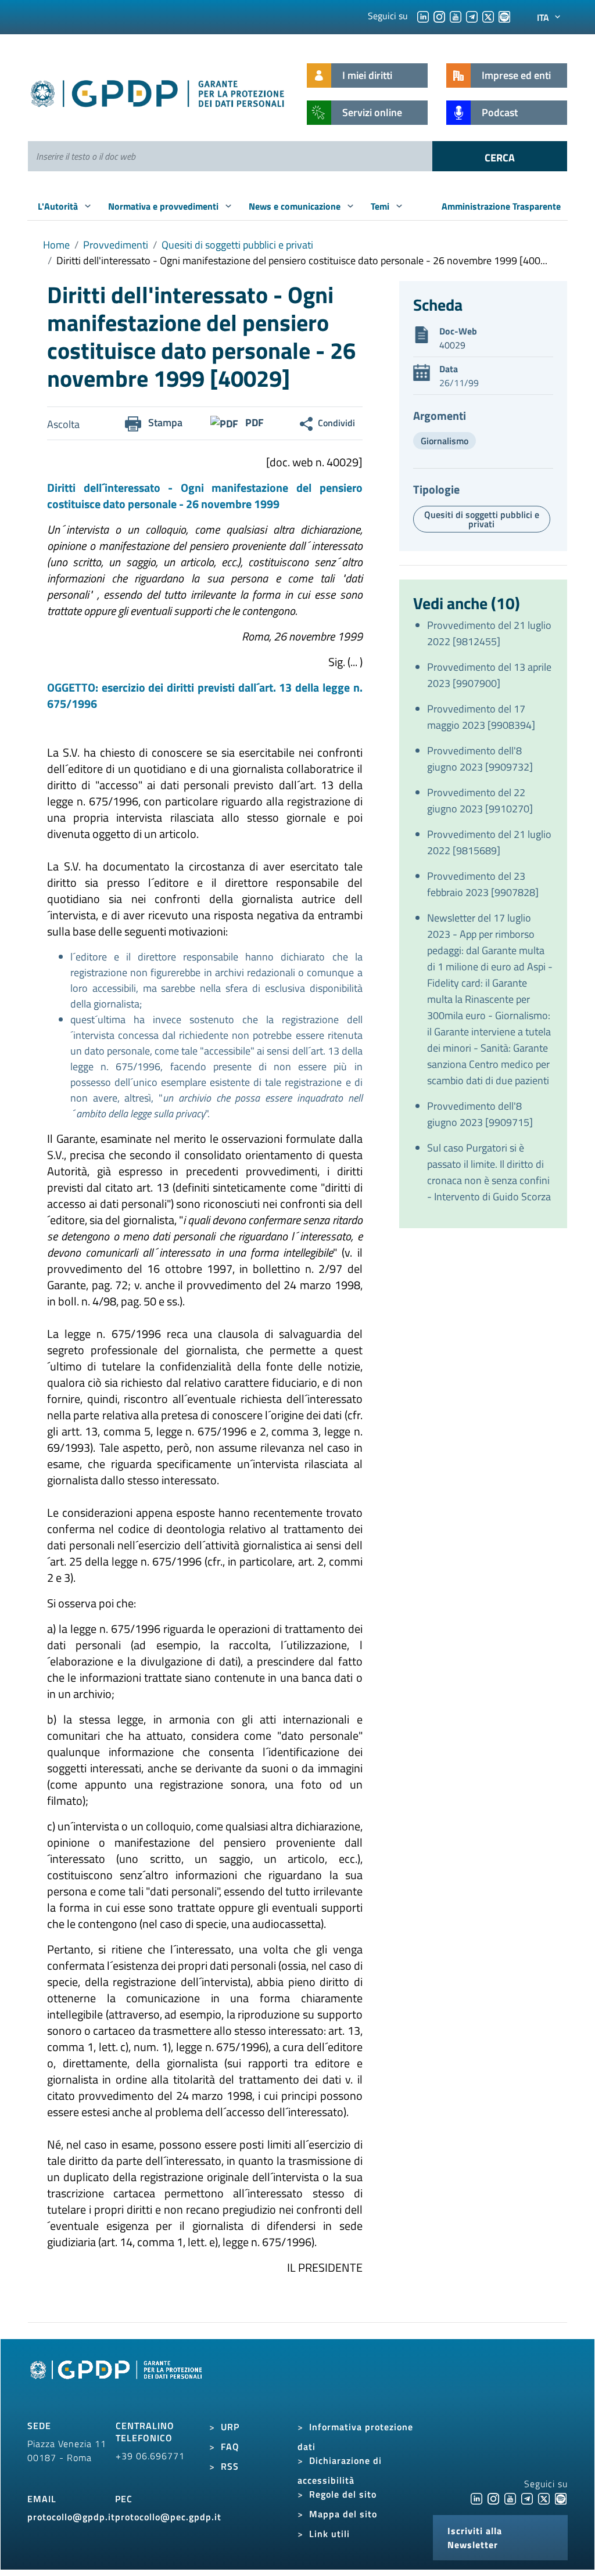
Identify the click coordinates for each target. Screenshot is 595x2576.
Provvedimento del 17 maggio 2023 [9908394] (481, 717)
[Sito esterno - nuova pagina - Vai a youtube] (510, 2498)
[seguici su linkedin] (423, 16)
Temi (381, 206)
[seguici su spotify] (504, 16)
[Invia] (500, 156)
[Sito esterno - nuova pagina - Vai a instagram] (493, 2498)
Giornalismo (445, 441)
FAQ (230, 2447)
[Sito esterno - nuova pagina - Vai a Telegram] (527, 2498)
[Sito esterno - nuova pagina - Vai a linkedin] (476, 2498)
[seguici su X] (488, 16)
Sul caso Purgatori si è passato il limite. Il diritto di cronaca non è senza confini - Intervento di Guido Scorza (489, 1172)
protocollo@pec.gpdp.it (168, 2517)
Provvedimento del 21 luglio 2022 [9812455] (489, 633)
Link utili (329, 2534)
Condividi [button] (336, 423)
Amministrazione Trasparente (501, 206)
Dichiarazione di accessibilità (340, 2470)
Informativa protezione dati (355, 2437)
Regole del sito (343, 2494)
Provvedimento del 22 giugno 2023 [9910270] (480, 800)
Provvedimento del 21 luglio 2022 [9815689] (489, 842)
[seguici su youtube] (456, 16)
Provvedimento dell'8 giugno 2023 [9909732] (480, 759)
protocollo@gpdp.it (71, 2517)
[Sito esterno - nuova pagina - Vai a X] (544, 2498)
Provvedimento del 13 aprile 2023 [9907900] (489, 675)
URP (230, 2427)
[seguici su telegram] (472, 16)
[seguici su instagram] (439, 16)
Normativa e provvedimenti (164, 206)
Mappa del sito (343, 2514)
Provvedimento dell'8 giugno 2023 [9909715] (480, 1114)
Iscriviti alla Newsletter (475, 2538)
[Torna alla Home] (158, 91)
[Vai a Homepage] (117, 2383)
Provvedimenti (116, 245)
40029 (452, 345)
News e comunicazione (296, 206)
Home (56, 245)
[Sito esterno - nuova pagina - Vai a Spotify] (561, 2498)
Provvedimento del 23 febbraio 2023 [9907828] (483, 884)
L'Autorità (59, 206)
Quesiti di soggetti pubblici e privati (237, 245)
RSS (230, 2466)
